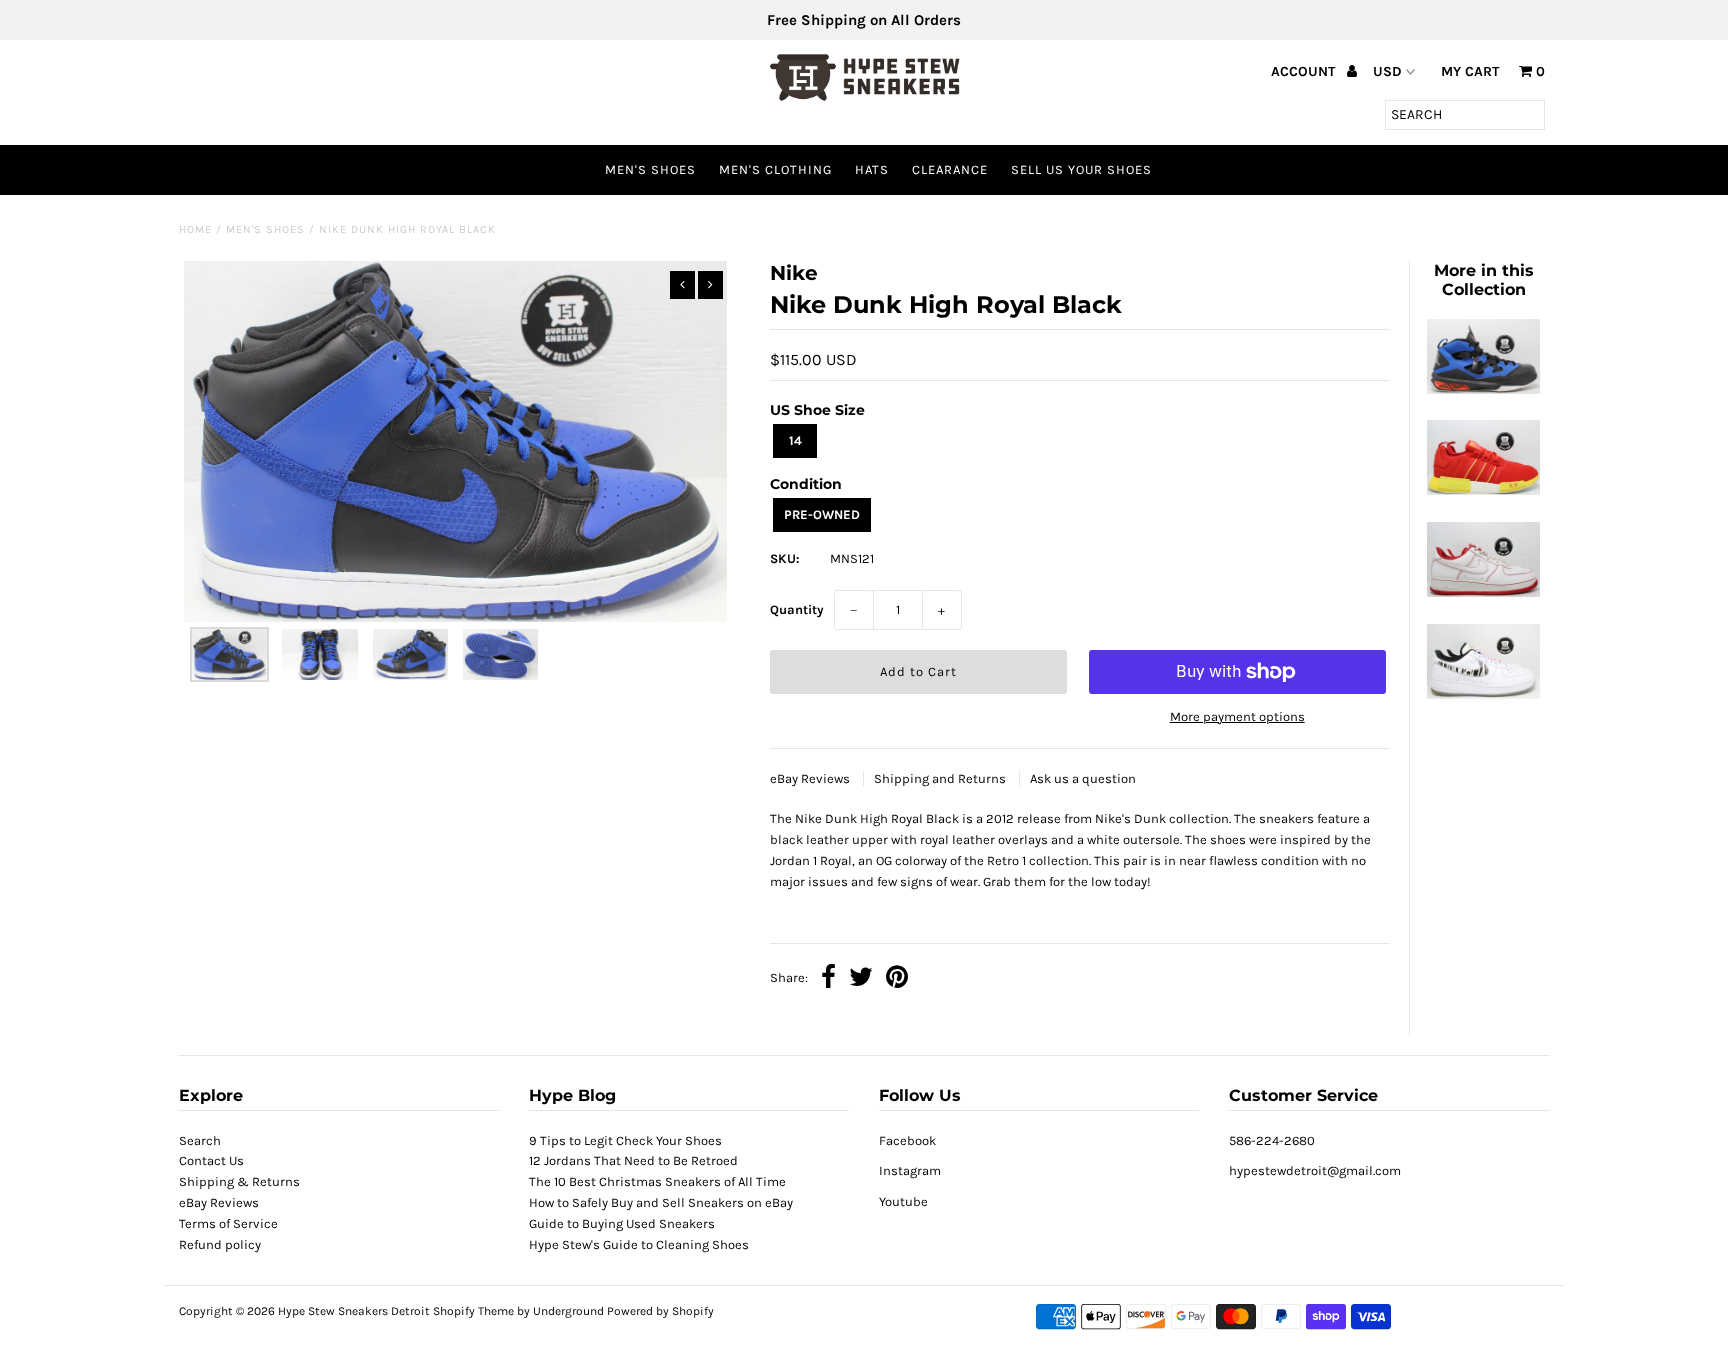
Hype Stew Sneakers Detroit (354, 1311)
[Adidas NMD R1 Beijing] (1483, 490)
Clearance (950, 169)
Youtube (903, 1201)
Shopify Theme (473, 1311)
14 (795, 440)
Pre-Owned (822, 514)
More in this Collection (1484, 280)
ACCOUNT (1305, 71)
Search (200, 1140)
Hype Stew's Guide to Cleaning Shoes (639, 1244)
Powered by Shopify (660, 1311)
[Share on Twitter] (861, 979)
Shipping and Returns (941, 778)
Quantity (797, 609)
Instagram (910, 1170)
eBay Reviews (811, 778)
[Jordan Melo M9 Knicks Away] (1483, 389)
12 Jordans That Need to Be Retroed (633, 1160)
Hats (872, 169)
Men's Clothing (775, 169)
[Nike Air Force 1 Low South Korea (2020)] (1483, 694)
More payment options (1237, 716)
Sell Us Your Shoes (1081, 169)
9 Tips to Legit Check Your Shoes (625, 1140)
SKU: (785, 558)
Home (195, 229)
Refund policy (220, 1244)
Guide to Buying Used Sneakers (622, 1223)
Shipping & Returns (239, 1181)
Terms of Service (228, 1223)
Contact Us (211, 1160)
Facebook (907, 1140)
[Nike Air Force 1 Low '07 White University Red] (1483, 592)
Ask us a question (1083, 778)
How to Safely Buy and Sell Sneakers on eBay (661, 1202)
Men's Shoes (650, 169)
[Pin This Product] (897, 979)
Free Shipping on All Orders (864, 20)
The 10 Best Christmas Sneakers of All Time (657, 1181)
